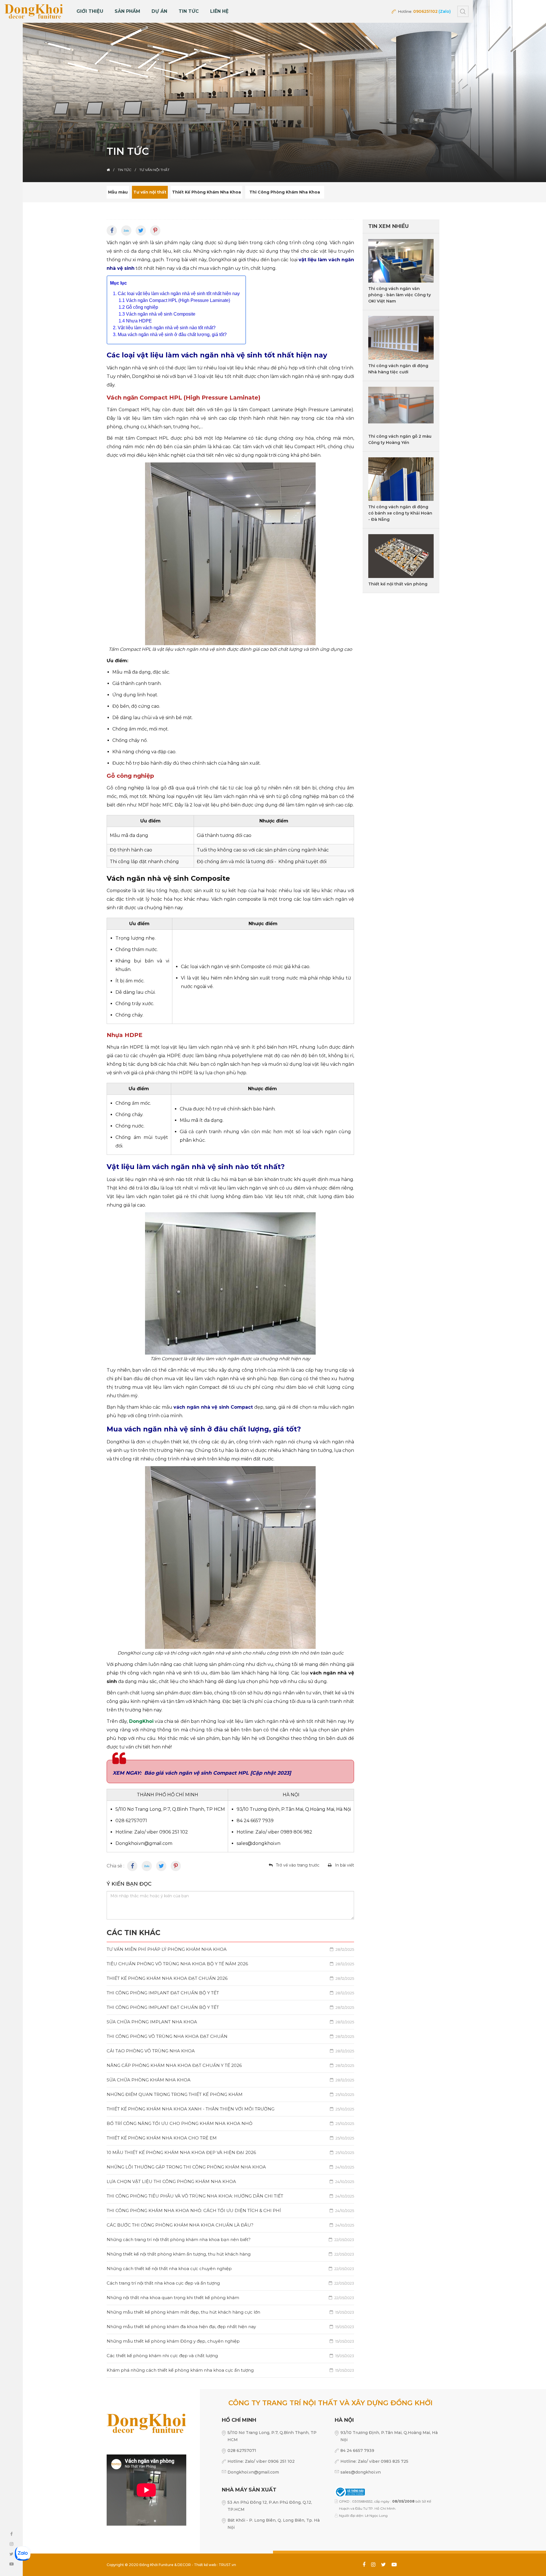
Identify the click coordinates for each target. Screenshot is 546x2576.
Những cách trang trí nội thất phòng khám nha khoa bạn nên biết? (230, 2239)
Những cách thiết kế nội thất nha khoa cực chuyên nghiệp (230, 2269)
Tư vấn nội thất (150, 192)
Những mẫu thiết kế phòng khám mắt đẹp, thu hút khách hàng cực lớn (230, 2312)
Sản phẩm (127, 11)
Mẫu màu (118, 192)
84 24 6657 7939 (357, 2451)
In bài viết (345, 1865)
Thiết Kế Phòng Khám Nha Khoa (206, 192)
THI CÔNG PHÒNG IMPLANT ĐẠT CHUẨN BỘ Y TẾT (230, 1993)
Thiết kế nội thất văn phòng (398, 584)
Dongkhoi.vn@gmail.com (253, 2472)
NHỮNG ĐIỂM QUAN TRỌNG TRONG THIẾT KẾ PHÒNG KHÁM (230, 2094)
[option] (273, 91)
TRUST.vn (227, 2565)
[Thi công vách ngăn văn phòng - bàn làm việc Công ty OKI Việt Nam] (401, 261)
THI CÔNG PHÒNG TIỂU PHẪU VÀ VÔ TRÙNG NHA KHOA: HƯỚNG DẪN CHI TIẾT (230, 2196)
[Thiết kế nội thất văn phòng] (401, 556)
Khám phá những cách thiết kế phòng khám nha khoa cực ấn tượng (230, 2370)
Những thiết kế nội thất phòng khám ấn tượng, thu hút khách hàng (230, 2254)
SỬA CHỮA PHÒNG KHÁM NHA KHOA (230, 2080)
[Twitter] (141, 231)
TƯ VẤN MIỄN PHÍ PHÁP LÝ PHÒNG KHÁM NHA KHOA (230, 1949)
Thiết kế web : (206, 2565)
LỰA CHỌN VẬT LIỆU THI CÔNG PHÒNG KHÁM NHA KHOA (230, 2181)
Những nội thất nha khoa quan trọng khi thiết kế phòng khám (230, 2298)
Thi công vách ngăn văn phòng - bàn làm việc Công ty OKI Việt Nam (400, 295)
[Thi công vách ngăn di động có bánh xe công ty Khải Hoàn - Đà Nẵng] (401, 479)
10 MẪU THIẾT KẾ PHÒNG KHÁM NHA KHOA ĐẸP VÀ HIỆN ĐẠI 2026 (230, 2152)
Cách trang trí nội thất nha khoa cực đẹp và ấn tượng (230, 2283)
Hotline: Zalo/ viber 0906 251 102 (261, 2461)
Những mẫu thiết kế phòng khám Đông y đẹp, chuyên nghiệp (230, 2341)
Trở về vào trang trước (298, 1865)
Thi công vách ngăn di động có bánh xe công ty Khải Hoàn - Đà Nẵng (400, 513)
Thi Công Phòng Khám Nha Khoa (285, 192)
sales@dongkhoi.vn (361, 2472)
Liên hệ (219, 11)
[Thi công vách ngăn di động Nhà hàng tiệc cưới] (401, 338)
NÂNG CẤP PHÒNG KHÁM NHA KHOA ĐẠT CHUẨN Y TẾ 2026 (230, 2065)
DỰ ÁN (159, 11)
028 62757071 (242, 2451)
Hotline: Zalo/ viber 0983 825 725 (374, 2461)
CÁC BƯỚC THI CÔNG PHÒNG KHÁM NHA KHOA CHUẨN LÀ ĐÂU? (230, 2225)
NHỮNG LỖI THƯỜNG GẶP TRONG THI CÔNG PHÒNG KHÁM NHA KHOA (230, 2167)
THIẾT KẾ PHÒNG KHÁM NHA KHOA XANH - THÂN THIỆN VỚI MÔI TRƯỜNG (230, 2109)
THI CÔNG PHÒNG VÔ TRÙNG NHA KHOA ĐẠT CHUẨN (230, 2036)
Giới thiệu (90, 11)
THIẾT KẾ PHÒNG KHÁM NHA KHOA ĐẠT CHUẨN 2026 (230, 1978)
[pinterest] (155, 231)
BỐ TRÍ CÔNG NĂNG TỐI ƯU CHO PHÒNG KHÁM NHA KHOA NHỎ (230, 2123)
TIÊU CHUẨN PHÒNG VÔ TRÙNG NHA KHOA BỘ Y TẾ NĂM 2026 (230, 1964)
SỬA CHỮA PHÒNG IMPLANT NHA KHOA (230, 2022)
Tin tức (189, 11)
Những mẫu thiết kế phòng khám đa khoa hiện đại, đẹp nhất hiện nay (230, 2327)
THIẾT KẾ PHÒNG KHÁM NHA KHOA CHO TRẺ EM (230, 2138)
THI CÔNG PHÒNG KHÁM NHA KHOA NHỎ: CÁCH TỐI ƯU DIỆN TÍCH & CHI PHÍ (230, 2210)
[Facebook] (112, 231)
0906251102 (425, 11)
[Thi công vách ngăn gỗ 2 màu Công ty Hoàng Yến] (401, 409)
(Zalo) (445, 11)
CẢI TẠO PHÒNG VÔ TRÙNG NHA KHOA (230, 2051)
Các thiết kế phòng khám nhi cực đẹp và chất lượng (230, 2356)
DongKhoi (141, 1721)
